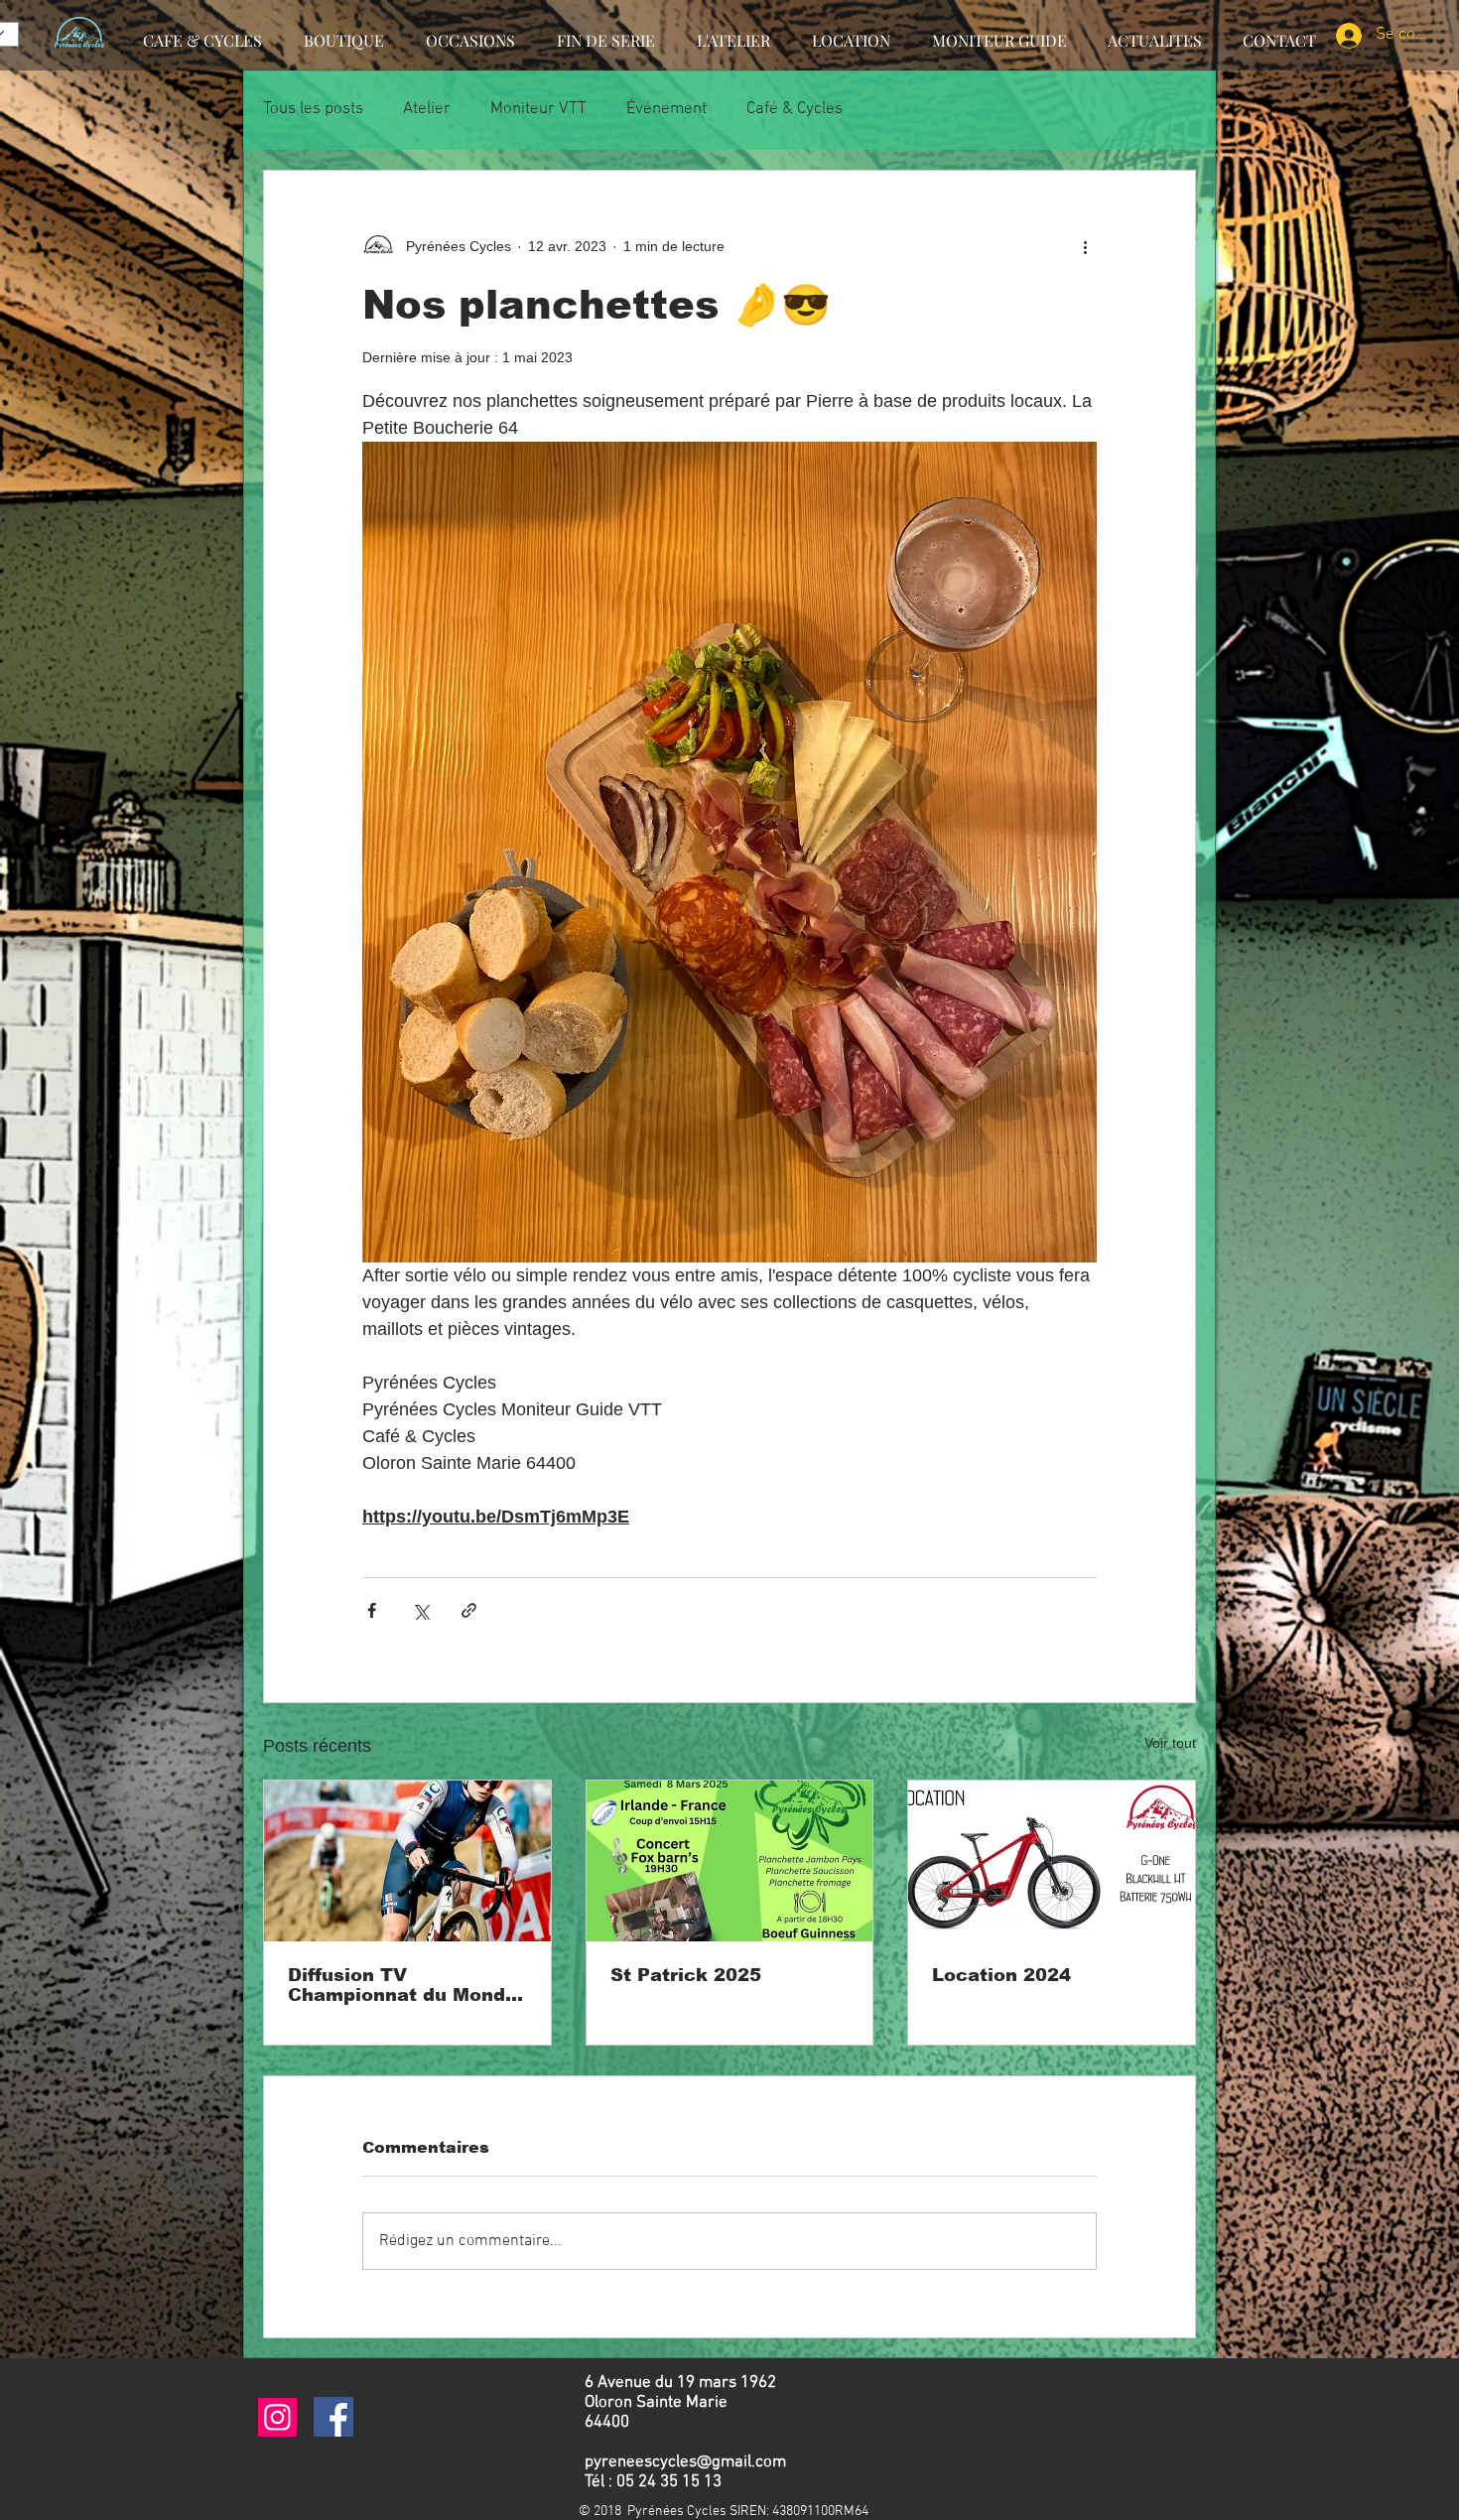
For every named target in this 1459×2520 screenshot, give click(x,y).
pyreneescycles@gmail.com (685, 2462)
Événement (666, 109)
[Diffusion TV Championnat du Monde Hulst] (407, 1861)
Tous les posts (313, 109)
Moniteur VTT (538, 109)
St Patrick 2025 (686, 1975)
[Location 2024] (1052, 1861)
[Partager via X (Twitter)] (420, 1610)
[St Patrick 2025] (730, 1861)
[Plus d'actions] (1085, 246)
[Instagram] (277, 2417)
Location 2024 (1001, 1975)
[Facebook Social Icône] (333, 2417)
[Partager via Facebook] (372, 1610)
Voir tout (1170, 1743)
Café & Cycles (795, 109)
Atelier (427, 109)
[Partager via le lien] (469, 1610)
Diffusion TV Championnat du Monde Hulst (402, 1985)
